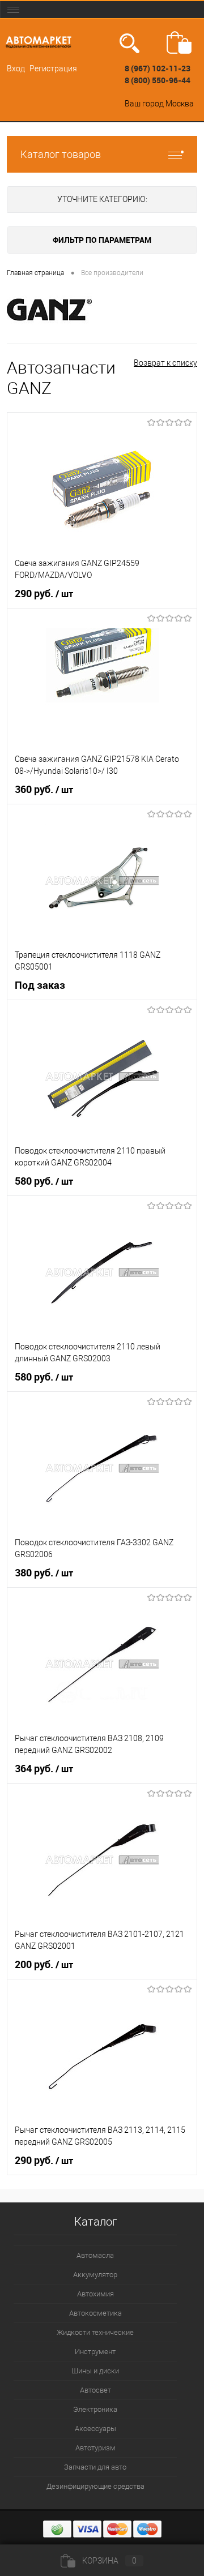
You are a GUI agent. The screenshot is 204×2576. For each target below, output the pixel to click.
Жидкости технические (95, 2332)
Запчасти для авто (95, 2467)
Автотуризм (95, 2448)
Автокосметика (95, 2313)
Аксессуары (95, 2429)
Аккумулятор (95, 2275)
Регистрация (53, 68)
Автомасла (95, 2255)
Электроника (95, 2409)
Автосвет (95, 2390)
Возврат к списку (165, 363)
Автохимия (95, 2294)
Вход (16, 68)
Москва (180, 104)
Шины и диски (95, 2371)
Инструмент (95, 2352)
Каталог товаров (61, 154)
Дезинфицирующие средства (95, 2486)
